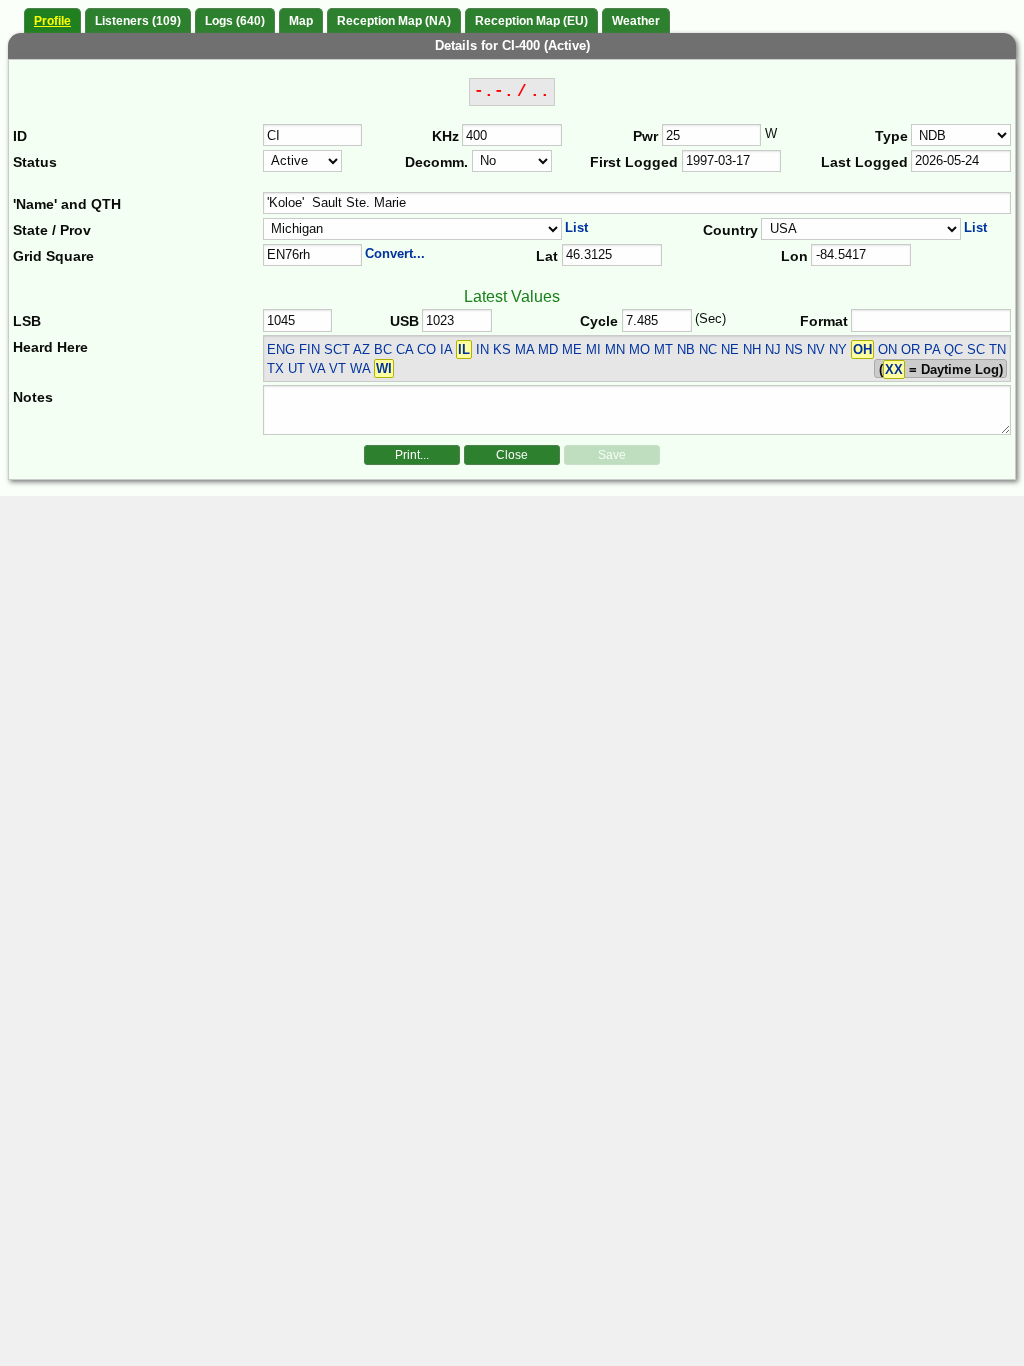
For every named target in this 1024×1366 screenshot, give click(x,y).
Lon (794, 256)
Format (824, 321)
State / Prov (52, 230)
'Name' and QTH (67, 204)
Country (730, 230)
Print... (412, 455)
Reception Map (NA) (394, 21)
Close (512, 455)
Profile (52, 21)
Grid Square (53, 256)
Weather (636, 21)
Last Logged (864, 162)
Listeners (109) (138, 21)
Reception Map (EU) (531, 21)
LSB (27, 321)
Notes (33, 397)
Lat (547, 256)
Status (35, 162)
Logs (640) (235, 21)
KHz (445, 136)
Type (891, 136)
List (576, 227)
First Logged (634, 162)
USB (404, 321)
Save (612, 455)
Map (301, 21)
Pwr (645, 136)
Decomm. (436, 162)
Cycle (599, 321)
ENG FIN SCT (308, 349)
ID (20, 136)
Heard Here (50, 347)
